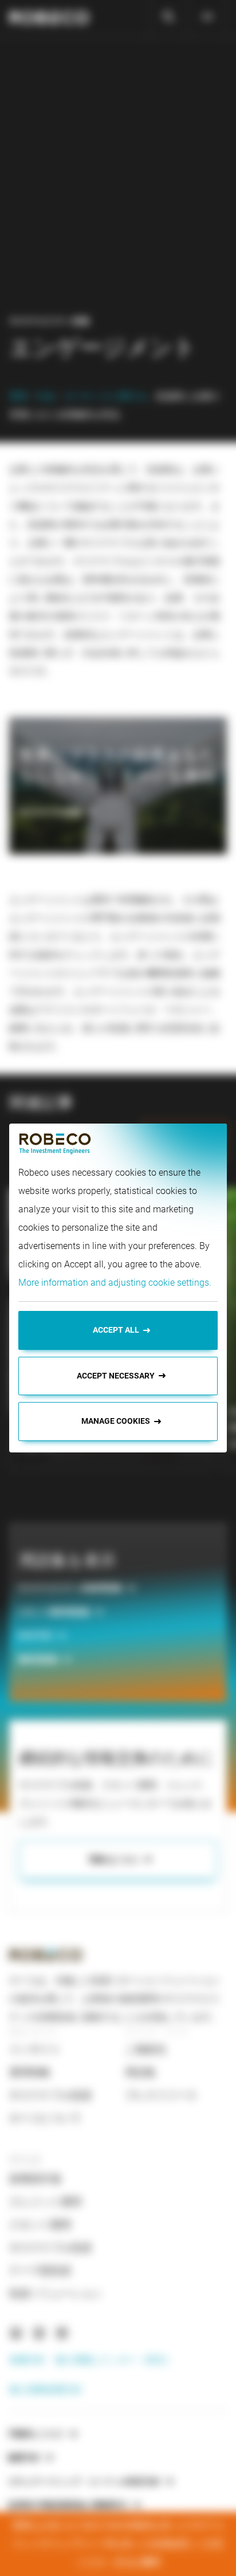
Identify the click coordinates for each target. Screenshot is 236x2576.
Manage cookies (116, 1421)
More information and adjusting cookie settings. (115, 1283)
